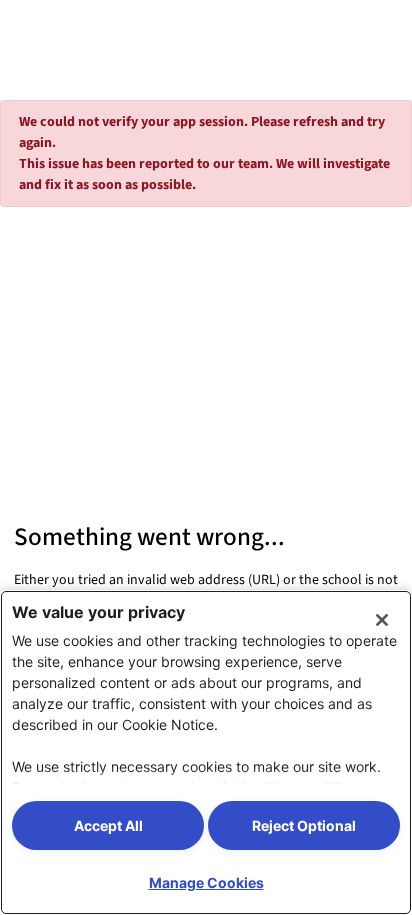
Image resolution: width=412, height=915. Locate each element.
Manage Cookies (206, 882)
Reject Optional (304, 825)
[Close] (382, 620)
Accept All (108, 825)
